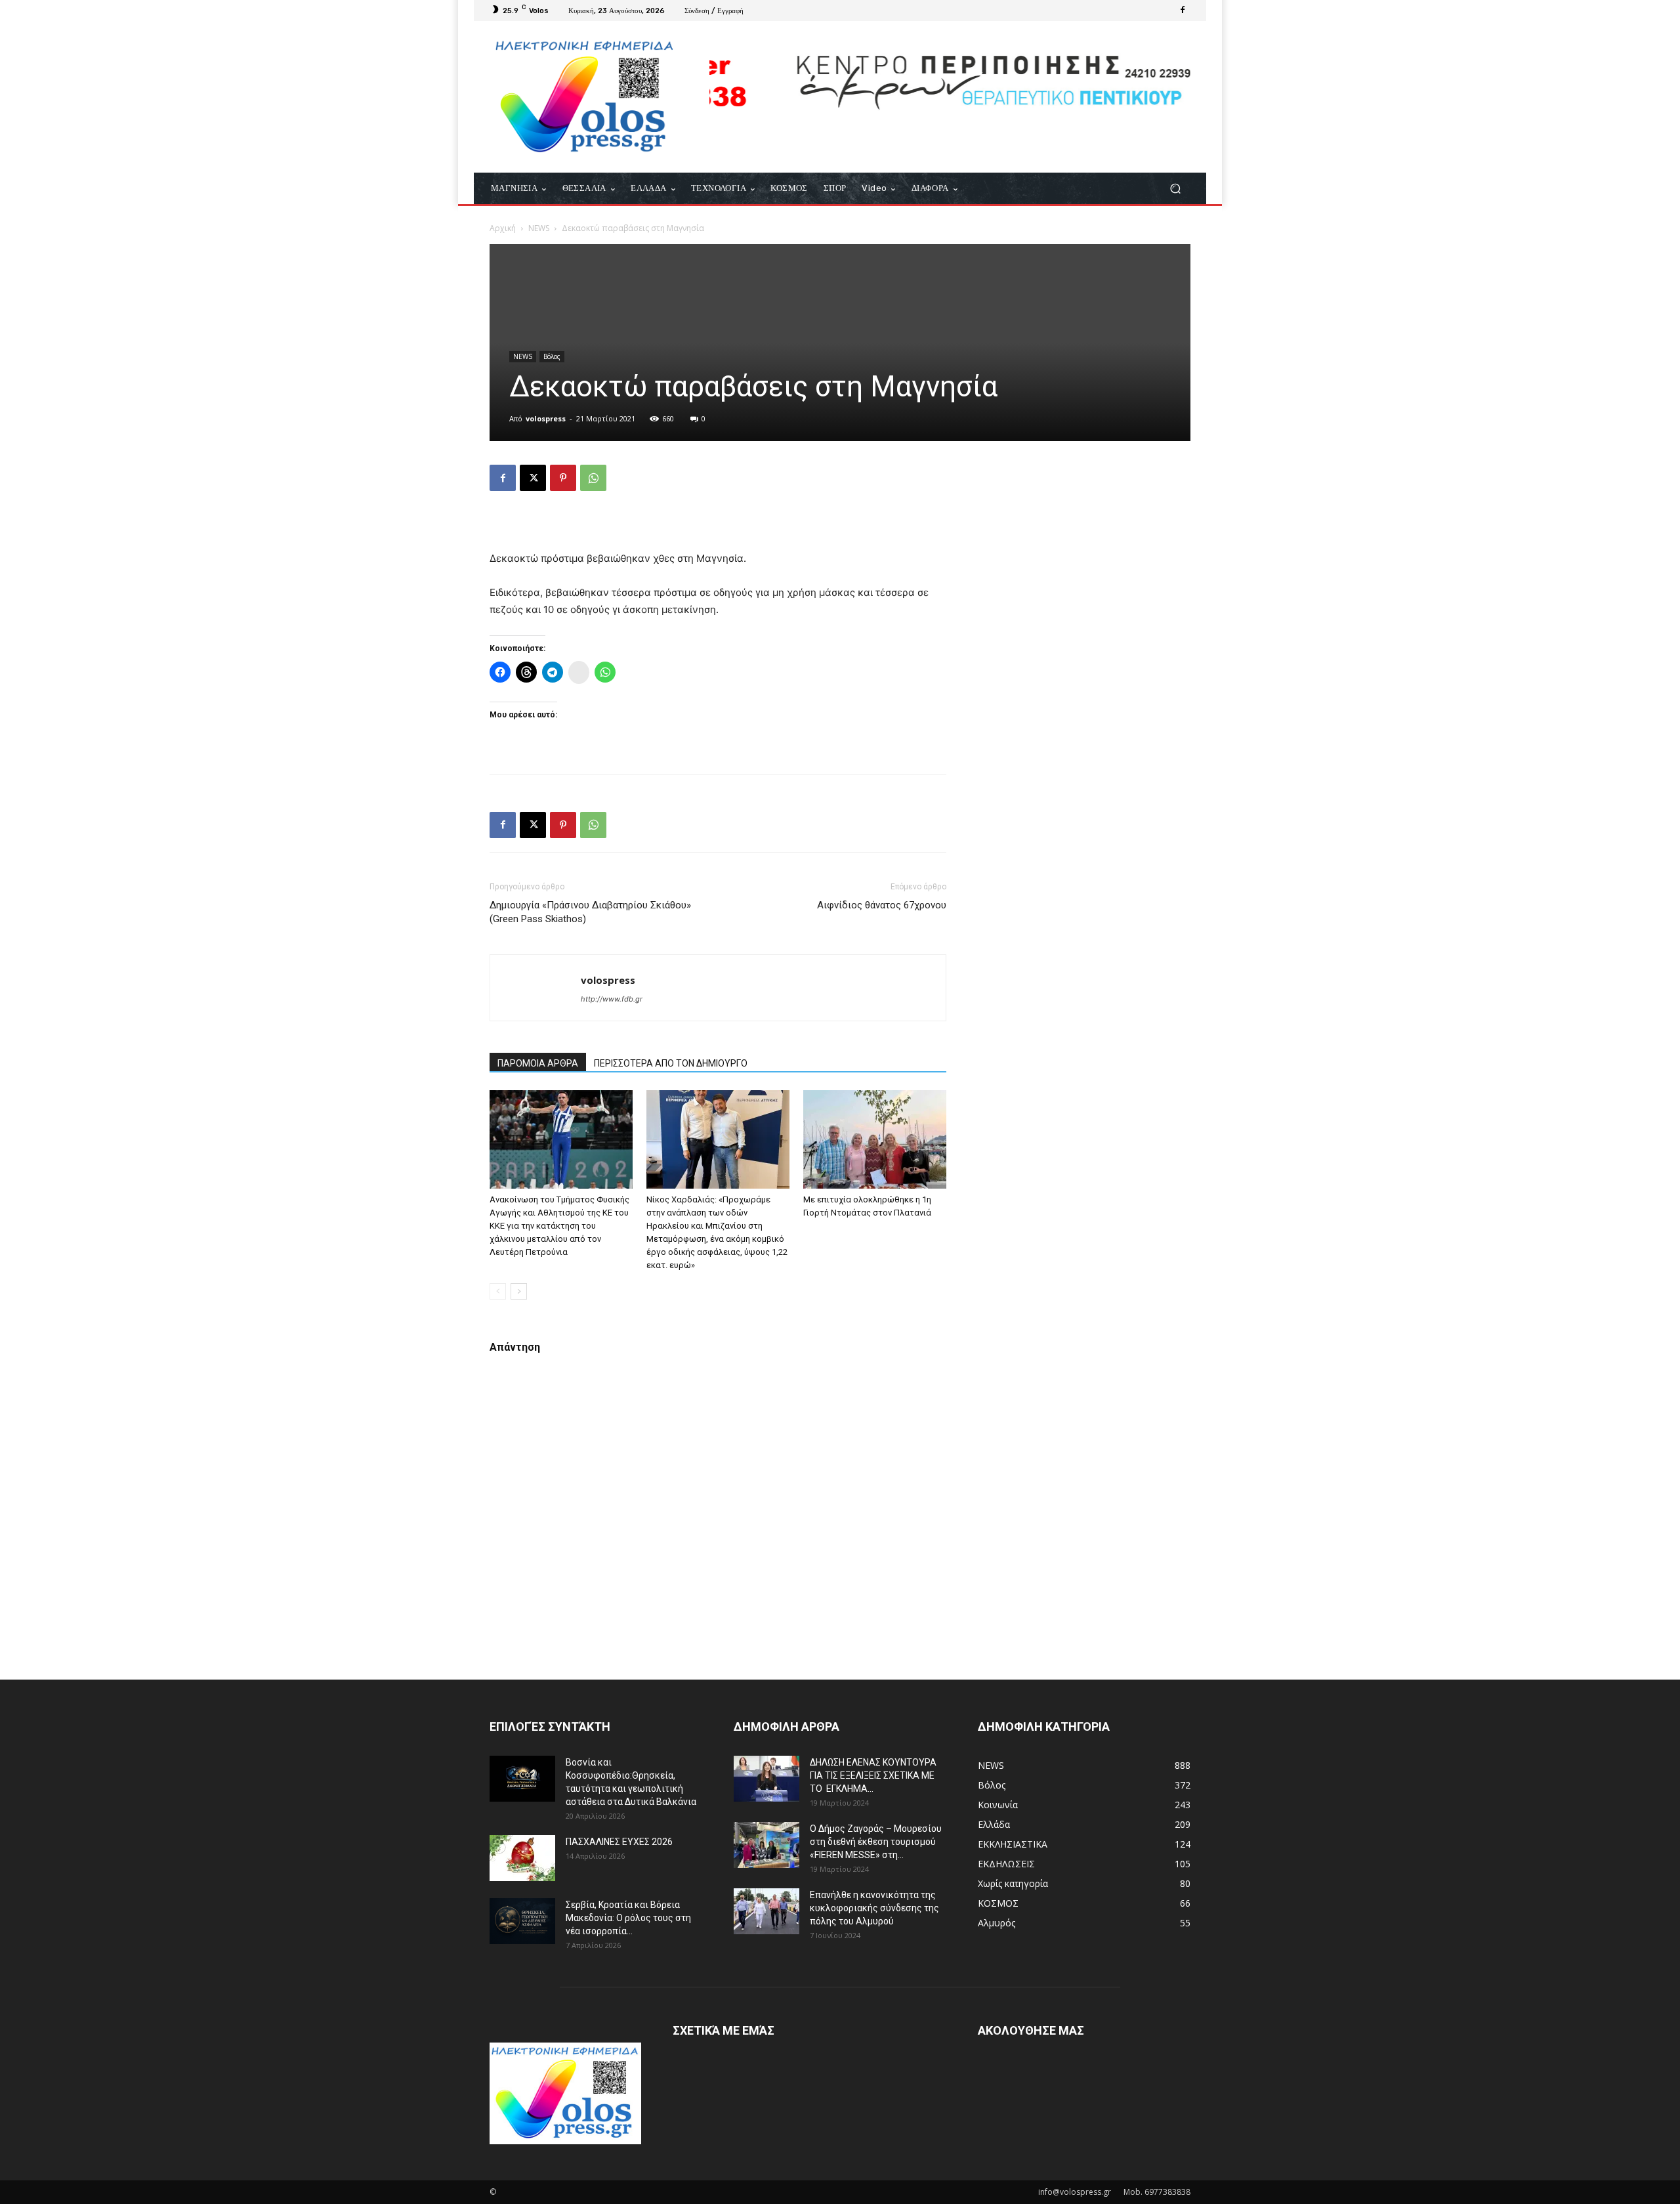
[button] (1175, 189)
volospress (546, 418)
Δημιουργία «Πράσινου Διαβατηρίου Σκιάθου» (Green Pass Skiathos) (590, 912)
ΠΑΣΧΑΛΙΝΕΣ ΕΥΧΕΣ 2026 (619, 1842)
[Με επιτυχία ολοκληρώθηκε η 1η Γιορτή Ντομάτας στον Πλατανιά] (875, 1139)
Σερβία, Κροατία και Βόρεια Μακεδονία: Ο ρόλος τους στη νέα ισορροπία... (628, 1918)
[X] (533, 478)
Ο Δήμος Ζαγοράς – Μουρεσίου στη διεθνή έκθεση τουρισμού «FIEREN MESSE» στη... (876, 1842)
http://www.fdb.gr (612, 999)
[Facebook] (1183, 11)
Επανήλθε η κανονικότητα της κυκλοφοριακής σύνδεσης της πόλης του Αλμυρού (874, 1908)
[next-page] (519, 1291)
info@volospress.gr (1075, 2192)
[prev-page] (498, 1291)
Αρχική (503, 228)
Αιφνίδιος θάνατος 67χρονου (882, 905)
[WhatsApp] (593, 478)
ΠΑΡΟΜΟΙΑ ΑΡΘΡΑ (538, 1063)
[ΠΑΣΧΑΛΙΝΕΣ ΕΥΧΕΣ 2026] (522, 1858)
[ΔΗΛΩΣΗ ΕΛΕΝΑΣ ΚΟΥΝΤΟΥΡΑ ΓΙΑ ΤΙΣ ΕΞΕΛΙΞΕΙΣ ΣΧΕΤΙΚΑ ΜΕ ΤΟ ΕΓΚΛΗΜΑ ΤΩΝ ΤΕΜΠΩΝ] (766, 1779)
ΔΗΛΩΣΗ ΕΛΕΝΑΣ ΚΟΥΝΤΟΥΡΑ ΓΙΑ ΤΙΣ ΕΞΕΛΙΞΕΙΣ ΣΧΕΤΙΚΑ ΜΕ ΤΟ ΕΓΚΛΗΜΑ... (873, 1775)
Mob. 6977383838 (1157, 2192)
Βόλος (552, 356)
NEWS (539, 228)
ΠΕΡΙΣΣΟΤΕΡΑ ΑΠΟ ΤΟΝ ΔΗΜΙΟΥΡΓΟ (671, 1063)
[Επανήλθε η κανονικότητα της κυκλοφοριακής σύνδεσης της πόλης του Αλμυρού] (766, 1911)
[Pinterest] (563, 478)
